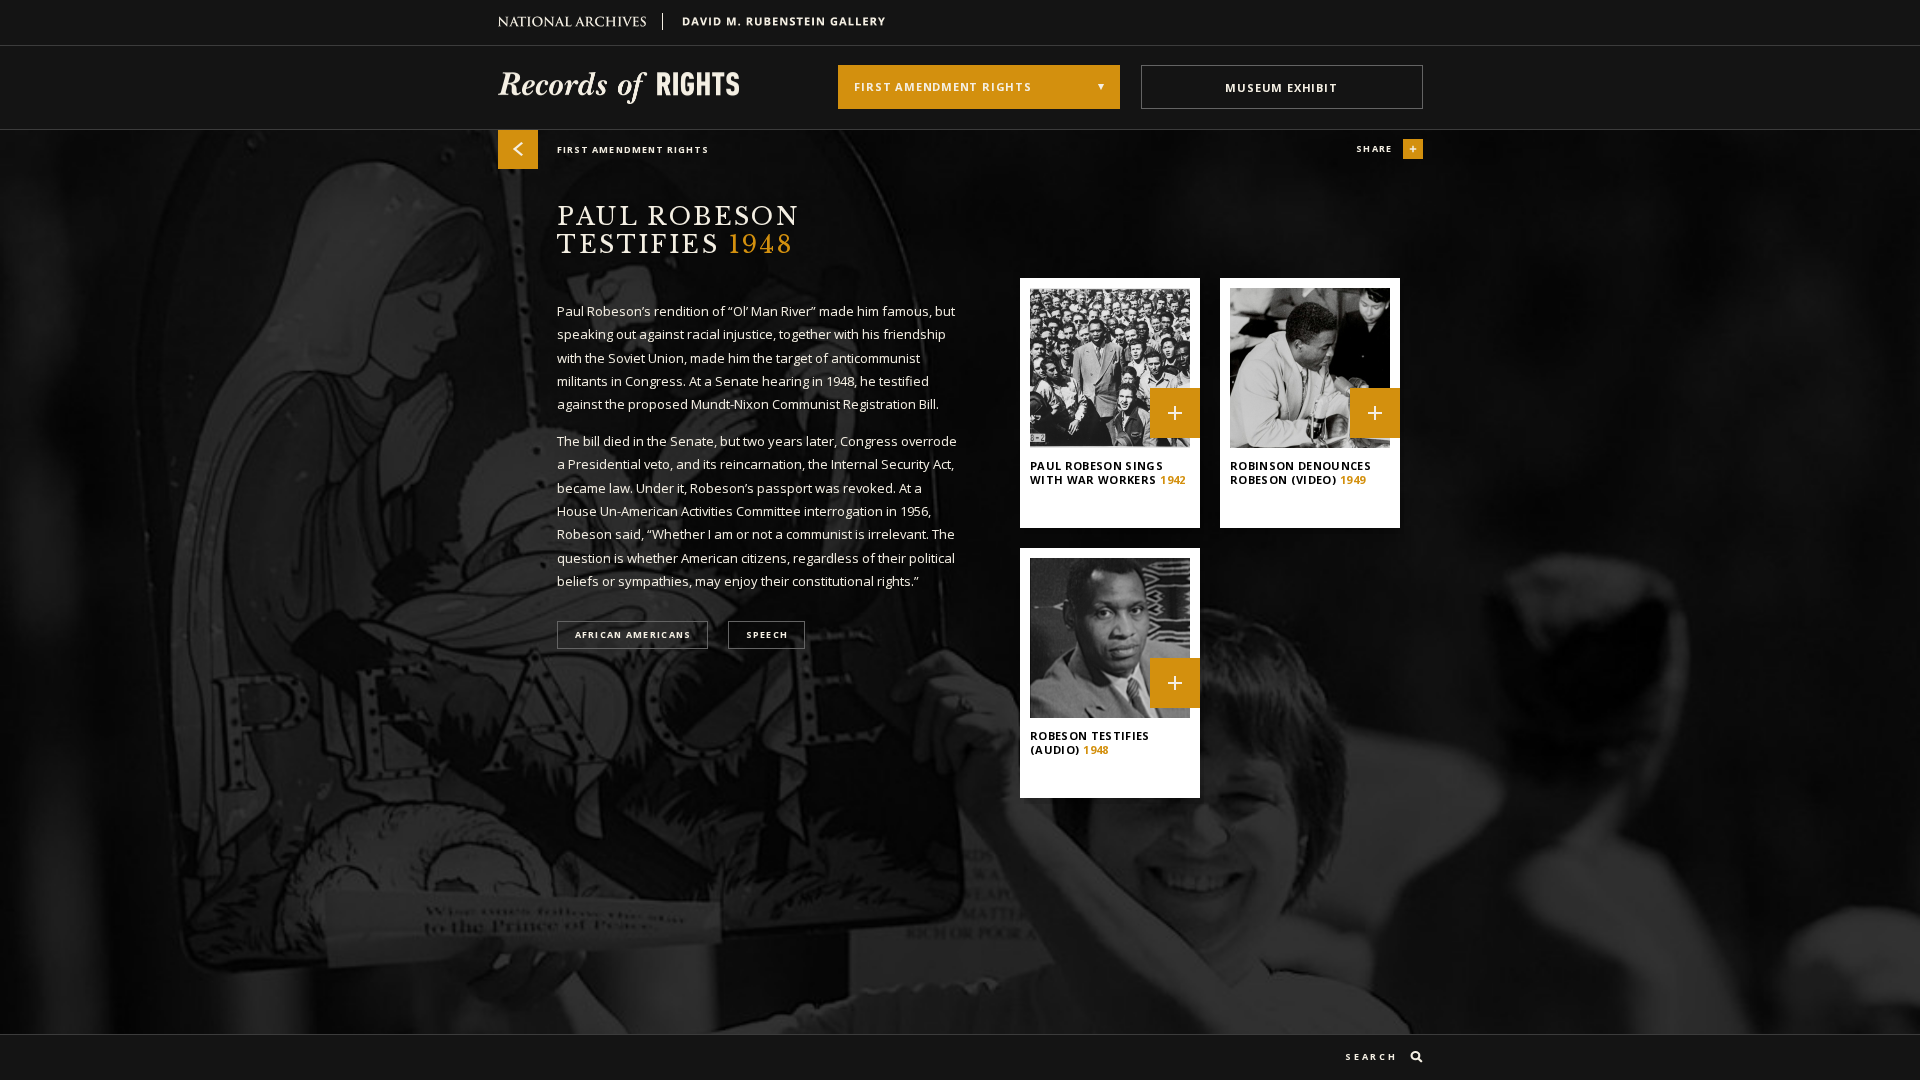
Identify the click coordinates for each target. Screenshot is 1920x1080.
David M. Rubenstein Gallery (776, 21)
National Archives (580, 21)
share (1374, 148)
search (1371, 1056)
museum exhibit (1281, 87)
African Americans (633, 635)
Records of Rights (618, 87)
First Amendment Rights (633, 149)
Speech (767, 635)
